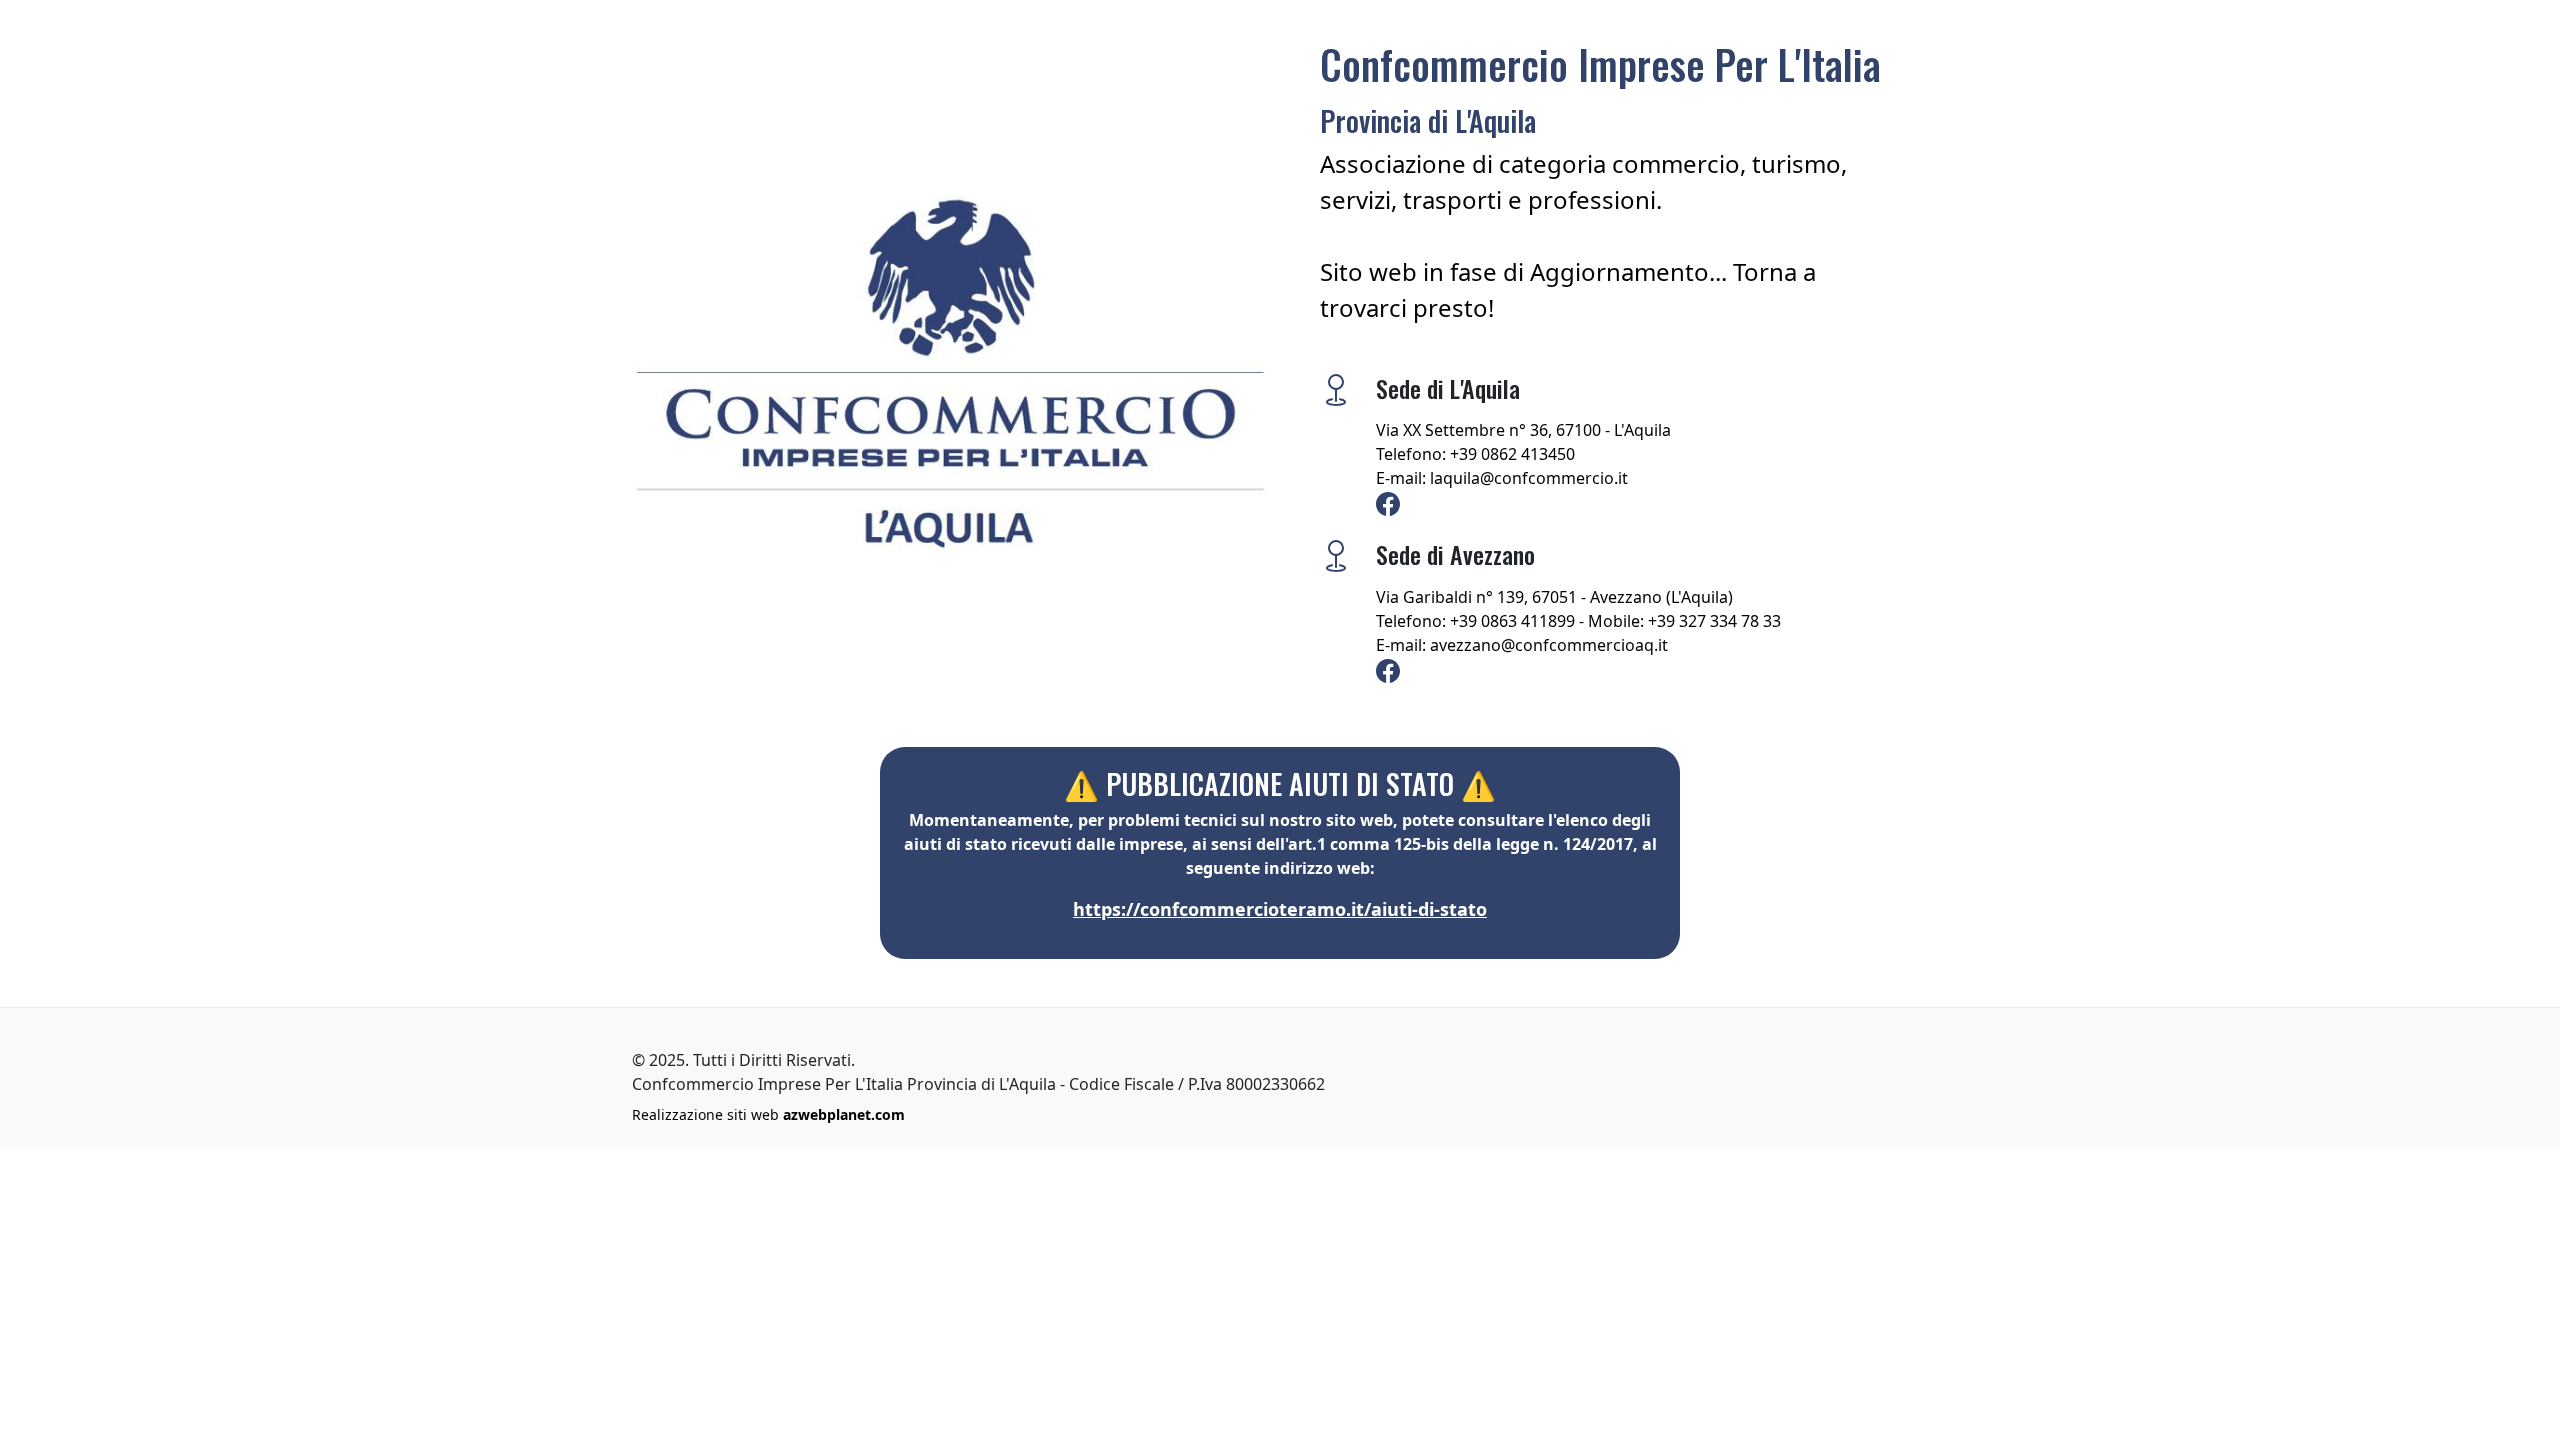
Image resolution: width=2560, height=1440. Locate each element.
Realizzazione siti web (768, 1114)
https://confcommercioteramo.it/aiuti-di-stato (1280, 909)
